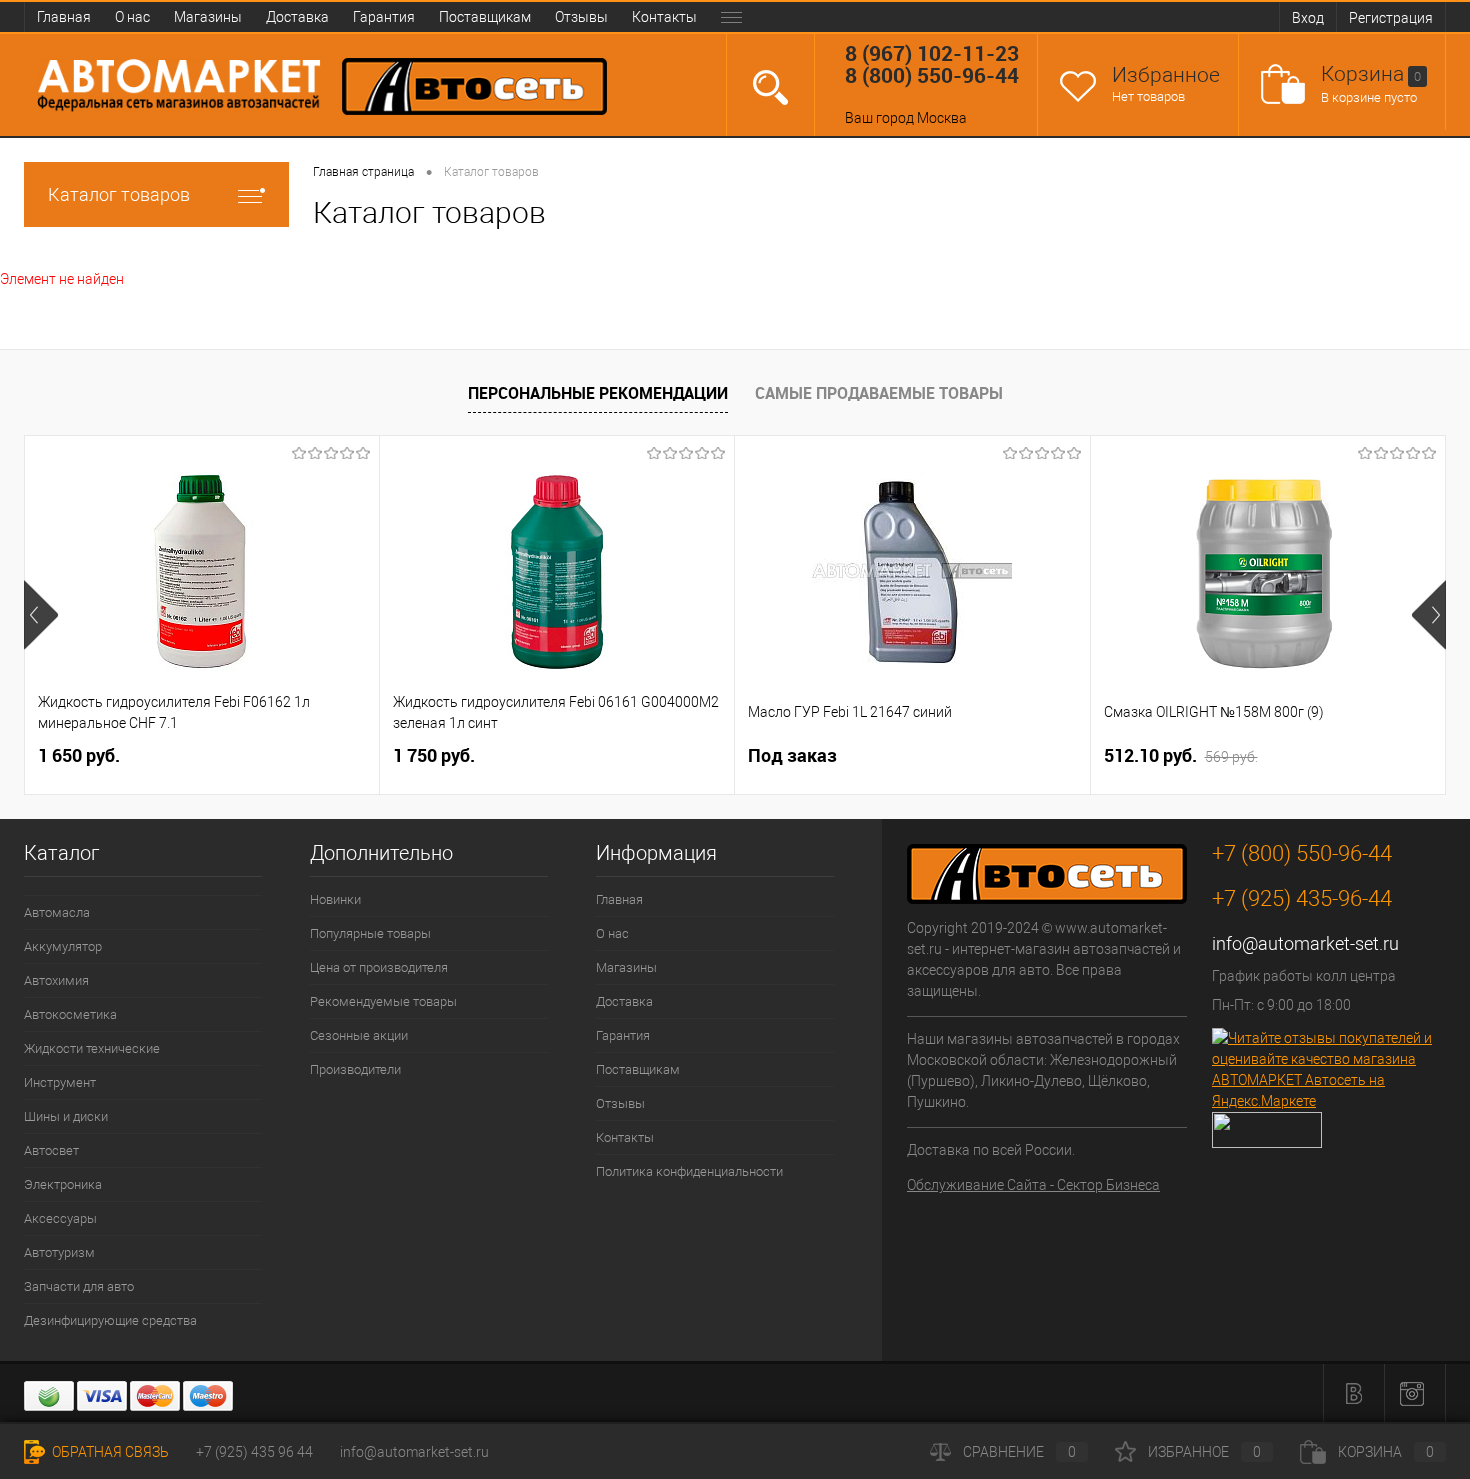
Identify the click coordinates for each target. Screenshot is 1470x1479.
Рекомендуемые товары (383, 1001)
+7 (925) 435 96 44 (254, 1452)
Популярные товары (370, 933)
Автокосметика (70, 1014)
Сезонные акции (359, 1035)
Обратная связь (109, 1452)
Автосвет (51, 1150)
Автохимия (56, 980)
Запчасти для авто (79, 1286)
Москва (942, 118)
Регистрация (1391, 18)
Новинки (335, 899)
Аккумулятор (63, 946)
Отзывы (581, 17)
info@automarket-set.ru (1305, 943)
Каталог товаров (119, 194)
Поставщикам (485, 17)
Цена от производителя (379, 967)
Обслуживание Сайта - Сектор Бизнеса (1033, 1185)
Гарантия (384, 17)
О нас (132, 17)
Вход (1308, 18)
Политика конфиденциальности (689, 1171)
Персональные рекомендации (598, 393)
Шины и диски (66, 1116)
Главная (64, 17)
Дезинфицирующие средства (110, 1320)
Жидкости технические (92, 1048)
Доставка (297, 17)
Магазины (208, 17)
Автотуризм (59, 1252)
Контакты (664, 17)
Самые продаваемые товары (879, 393)
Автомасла (57, 912)
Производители (355, 1069)
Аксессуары (60, 1218)
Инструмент (60, 1082)
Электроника (63, 1184)
